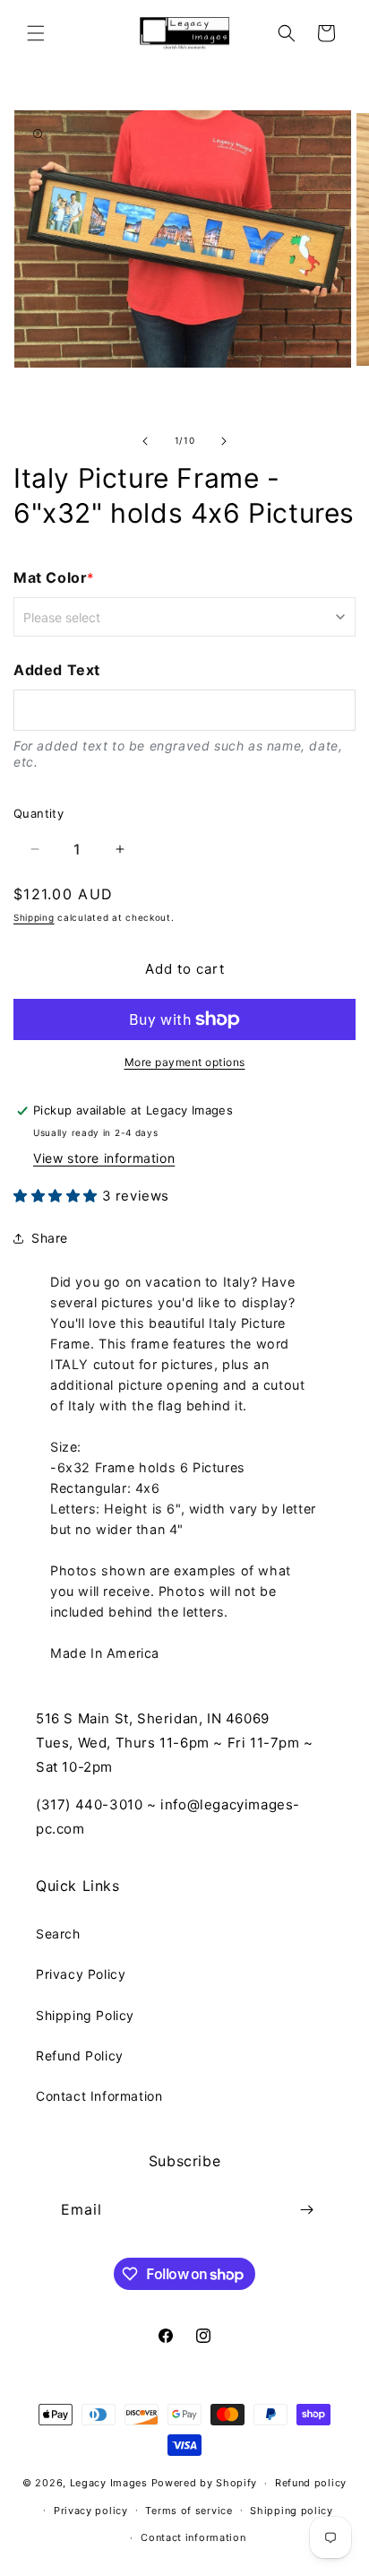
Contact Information (99, 2096)
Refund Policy (80, 2056)
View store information (104, 1158)
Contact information (193, 2537)
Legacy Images (109, 2483)
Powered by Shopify (205, 2483)
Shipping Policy (85, 2015)
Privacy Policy (81, 1974)
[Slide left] (145, 441)
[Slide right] (224, 441)
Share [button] (50, 1238)
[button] (36, 33)
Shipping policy (292, 2511)
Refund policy (311, 2483)
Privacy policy (91, 2511)
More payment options (185, 1062)
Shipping (34, 917)
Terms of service (189, 2511)
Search (58, 1934)
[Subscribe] (307, 2210)
